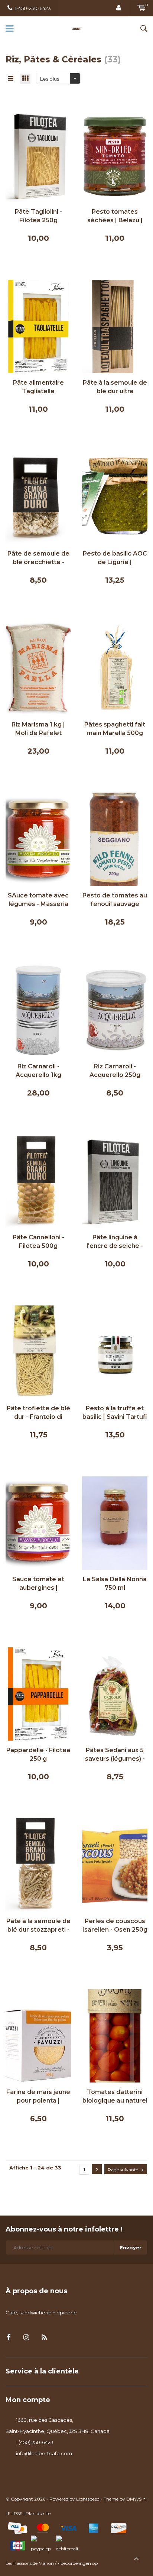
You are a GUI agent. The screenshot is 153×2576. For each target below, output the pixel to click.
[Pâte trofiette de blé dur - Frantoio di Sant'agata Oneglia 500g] (38, 1352)
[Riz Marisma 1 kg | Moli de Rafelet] (38, 668)
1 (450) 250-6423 (35, 2442)
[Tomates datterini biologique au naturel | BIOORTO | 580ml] (115, 2035)
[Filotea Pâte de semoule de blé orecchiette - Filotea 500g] (38, 497)
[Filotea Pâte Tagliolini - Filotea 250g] (38, 155)
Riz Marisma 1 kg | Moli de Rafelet (38, 729)
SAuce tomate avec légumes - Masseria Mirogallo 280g (38, 900)
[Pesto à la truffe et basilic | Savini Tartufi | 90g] (115, 1352)
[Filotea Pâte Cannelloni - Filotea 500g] (38, 1181)
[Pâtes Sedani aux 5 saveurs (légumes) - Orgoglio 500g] (115, 1693)
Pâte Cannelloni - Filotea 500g (38, 1242)
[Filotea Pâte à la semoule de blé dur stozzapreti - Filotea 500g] (38, 1864)
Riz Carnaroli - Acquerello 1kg (38, 1071)
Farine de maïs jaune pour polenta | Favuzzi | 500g (38, 2097)
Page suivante (123, 2170)
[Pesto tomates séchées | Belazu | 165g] (115, 155)
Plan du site (38, 2513)
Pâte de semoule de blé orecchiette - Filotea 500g (38, 558)
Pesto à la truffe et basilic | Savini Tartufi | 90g (115, 1413)
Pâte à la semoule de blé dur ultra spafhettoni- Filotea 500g (115, 387)
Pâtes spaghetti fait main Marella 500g (115, 729)
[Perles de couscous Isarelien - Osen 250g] (115, 1864)
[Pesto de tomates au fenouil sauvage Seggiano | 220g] (115, 839)
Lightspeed (88, 2499)
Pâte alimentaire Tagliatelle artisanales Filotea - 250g (38, 387)
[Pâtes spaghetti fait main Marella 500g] (115, 668)
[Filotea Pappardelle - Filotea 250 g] (38, 1693)
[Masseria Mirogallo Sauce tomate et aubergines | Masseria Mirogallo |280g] (38, 1522)
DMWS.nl (136, 2499)
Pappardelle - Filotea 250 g (38, 1754)
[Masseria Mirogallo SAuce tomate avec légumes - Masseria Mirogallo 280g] (38, 839)
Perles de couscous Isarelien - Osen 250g (115, 1925)
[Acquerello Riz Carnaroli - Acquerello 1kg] (38, 1010)
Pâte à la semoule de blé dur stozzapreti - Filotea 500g (38, 1926)
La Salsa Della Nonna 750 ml (115, 1583)
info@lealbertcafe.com (44, 2453)
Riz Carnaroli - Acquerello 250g (115, 1071)
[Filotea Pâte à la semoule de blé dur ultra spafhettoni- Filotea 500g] (115, 326)
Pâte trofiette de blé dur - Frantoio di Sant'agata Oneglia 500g (38, 1413)
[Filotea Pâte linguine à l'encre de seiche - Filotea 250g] (115, 1181)
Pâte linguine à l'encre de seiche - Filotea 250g (115, 1242)
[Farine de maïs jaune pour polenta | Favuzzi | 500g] (38, 2035)
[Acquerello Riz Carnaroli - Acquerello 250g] (115, 1010)
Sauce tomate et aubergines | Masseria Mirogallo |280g (38, 1584)
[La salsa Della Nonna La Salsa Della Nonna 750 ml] (115, 1522)
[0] (141, 8)
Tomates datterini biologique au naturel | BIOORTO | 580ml (115, 2097)
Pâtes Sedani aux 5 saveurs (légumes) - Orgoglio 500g (115, 1755)
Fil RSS (15, 2513)
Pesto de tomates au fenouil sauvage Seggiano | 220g (115, 900)
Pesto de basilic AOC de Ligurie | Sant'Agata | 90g (115, 558)
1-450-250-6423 (33, 8)
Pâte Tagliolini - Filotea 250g (38, 216)
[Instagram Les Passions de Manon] (26, 2338)
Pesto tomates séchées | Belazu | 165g (115, 216)
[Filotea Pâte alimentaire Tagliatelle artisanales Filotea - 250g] (38, 326)
